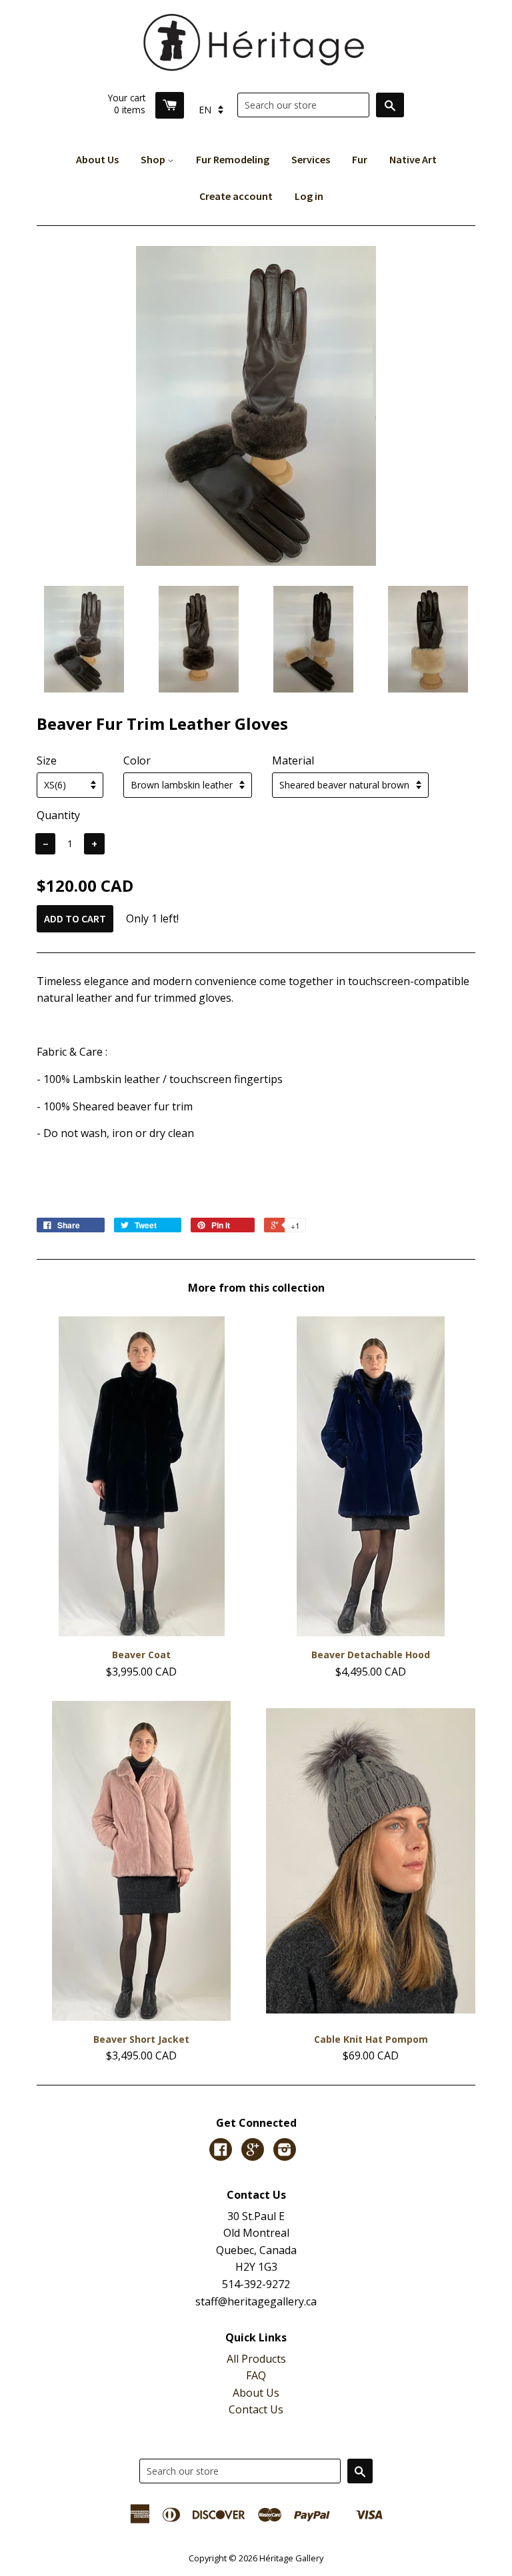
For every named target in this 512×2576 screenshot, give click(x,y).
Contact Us (256, 2409)
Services (311, 159)
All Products (256, 2359)
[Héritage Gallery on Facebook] (221, 2151)
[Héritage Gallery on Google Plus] (253, 2151)
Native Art (413, 159)
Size (47, 760)
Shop (154, 159)
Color (137, 760)
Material (293, 760)
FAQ (256, 2375)
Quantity (58, 815)
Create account (236, 196)
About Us (97, 159)
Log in (309, 196)
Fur (360, 159)
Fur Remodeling (233, 159)
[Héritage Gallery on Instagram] (285, 2151)
